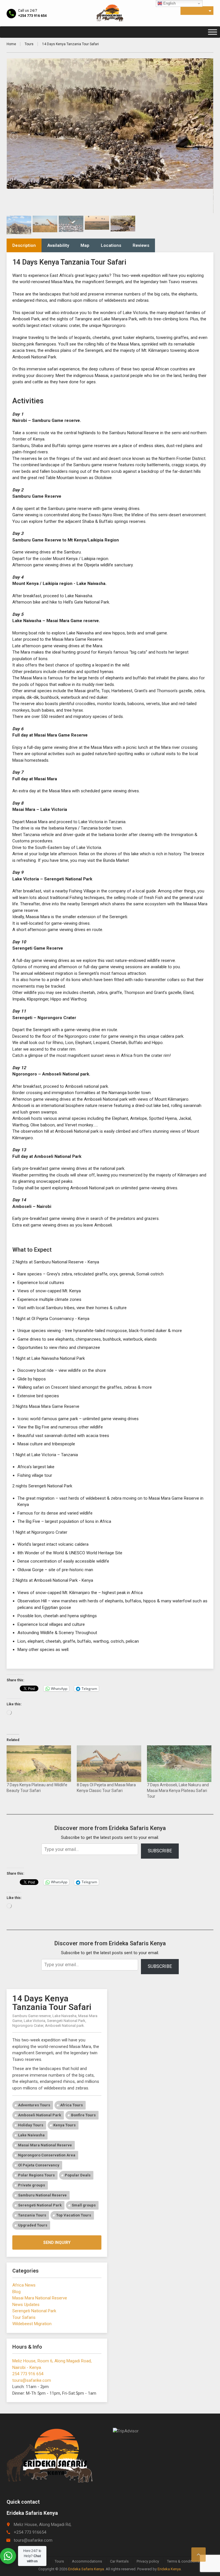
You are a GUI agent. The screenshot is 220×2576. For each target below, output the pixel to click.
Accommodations (87, 2561)
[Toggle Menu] (213, 32)
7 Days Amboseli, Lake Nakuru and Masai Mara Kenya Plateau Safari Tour (178, 1791)
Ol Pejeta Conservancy (39, 2165)
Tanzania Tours (32, 2215)
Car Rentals (119, 2561)
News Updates (26, 2305)
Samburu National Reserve (42, 2195)
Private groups (32, 2185)
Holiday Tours (31, 2125)
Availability (58, 245)
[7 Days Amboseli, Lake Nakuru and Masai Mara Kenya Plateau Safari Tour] (179, 1764)
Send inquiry (57, 2242)
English (169, 3)
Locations (111, 245)
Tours (29, 44)
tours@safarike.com (32, 2380)
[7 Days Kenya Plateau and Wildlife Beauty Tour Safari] (39, 1764)
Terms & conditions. (183, 2561)
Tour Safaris (24, 2317)
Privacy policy (148, 2561)
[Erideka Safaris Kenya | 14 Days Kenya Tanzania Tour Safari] (110, 13)
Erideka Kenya (169, 2569)
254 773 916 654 (28, 2374)
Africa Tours (71, 2105)
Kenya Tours (64, 2125)
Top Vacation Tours (74, 2215)
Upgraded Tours (33, 2225)
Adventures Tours (34, 2105)
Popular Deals (78, 2175)
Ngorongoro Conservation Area (47, 2155)
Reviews (141, 245)
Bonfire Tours (83, 2115)
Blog (16, 2292)
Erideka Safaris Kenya (86, 2569)
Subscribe (160, 1851)
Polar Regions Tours (36, 2175)
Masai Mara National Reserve (45, 2145)
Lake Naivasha (31, 2135)
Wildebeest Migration (32, 2324)
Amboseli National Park (40, 2115)
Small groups (84, 2205)
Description (24, 245)
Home (11, 44)
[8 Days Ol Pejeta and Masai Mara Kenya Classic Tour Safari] (109, 1764)
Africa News (24, 2285)
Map (85, 245)
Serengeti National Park (40, 2205)
